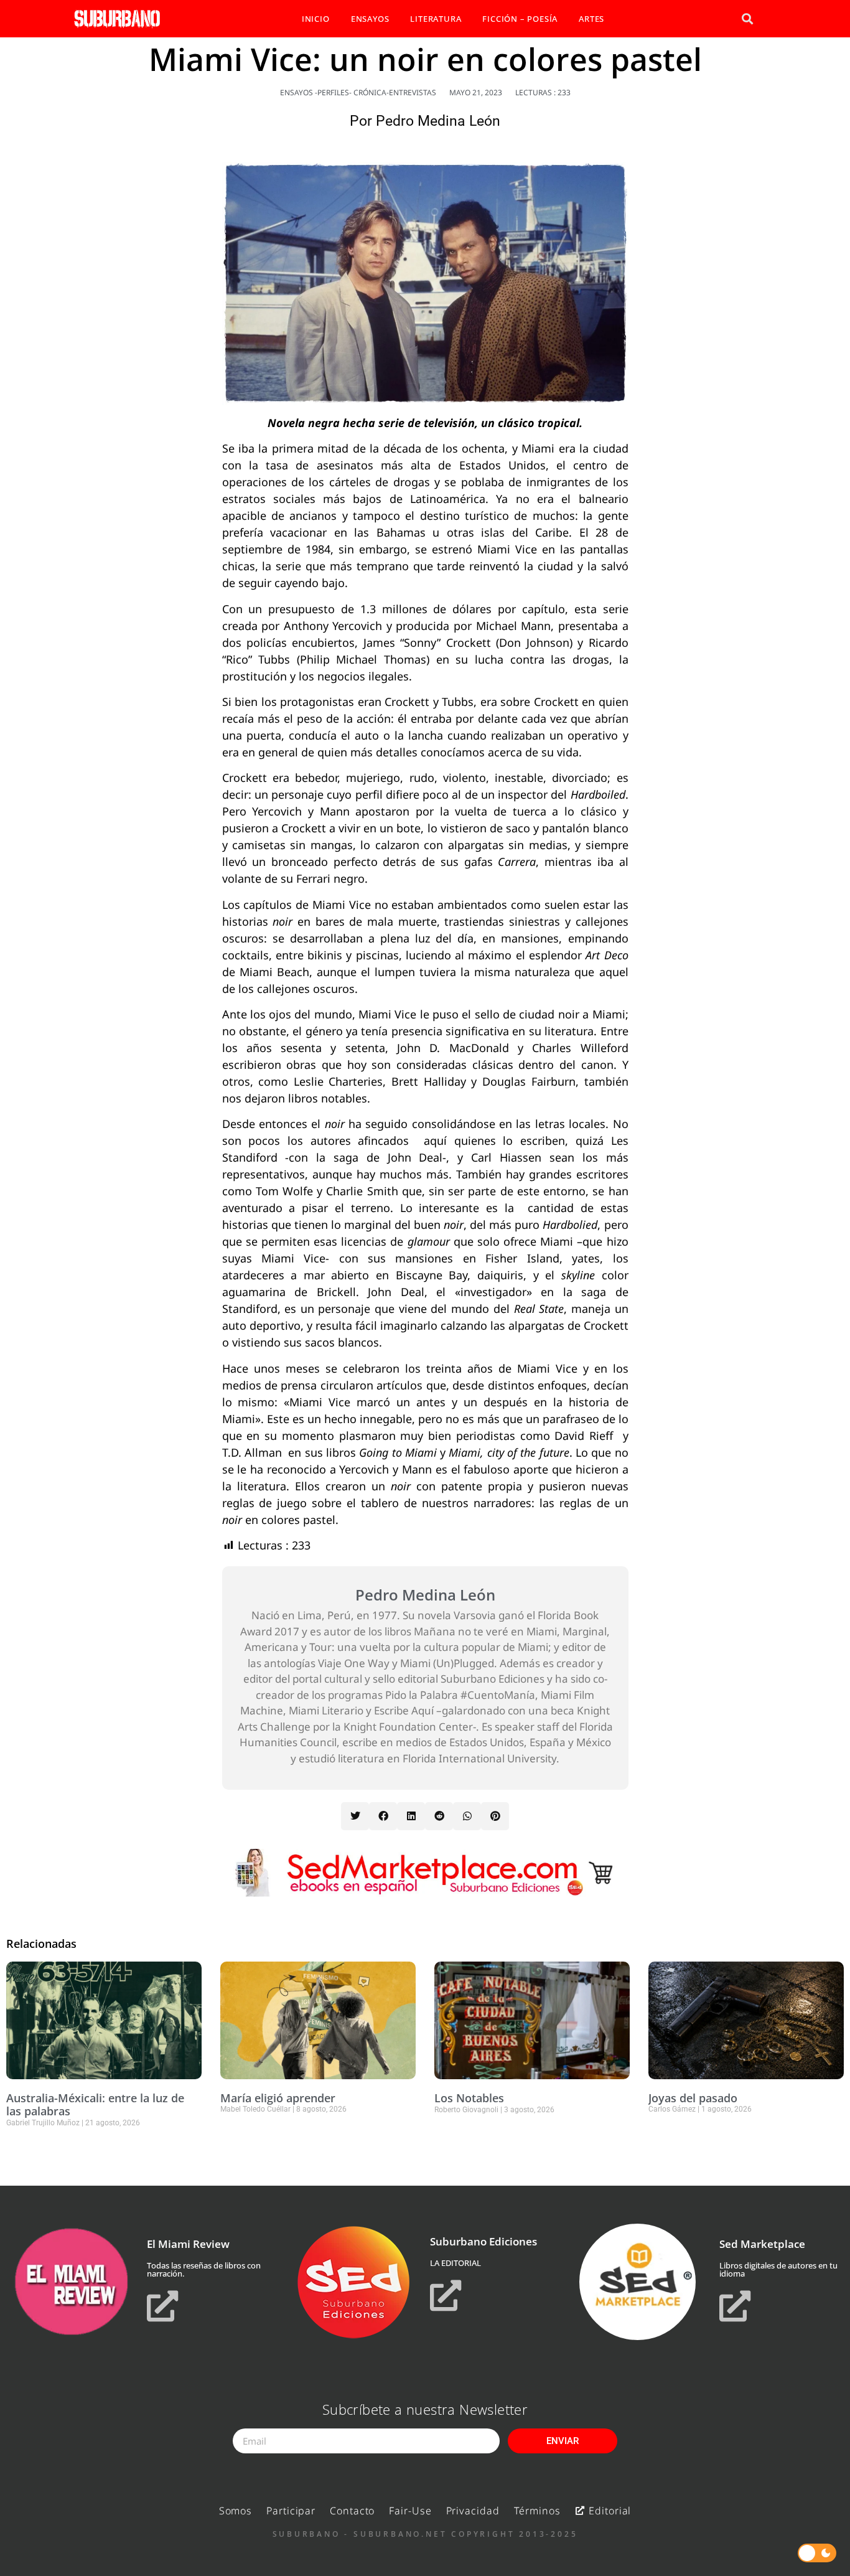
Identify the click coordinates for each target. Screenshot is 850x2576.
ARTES (591, 19)
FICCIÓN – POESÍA (520, 19)
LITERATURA (436, 19)
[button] (747, 19)
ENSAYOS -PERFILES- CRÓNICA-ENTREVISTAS (358, 92)
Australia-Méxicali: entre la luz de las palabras (95, 2105)
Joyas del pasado (693, 2098)
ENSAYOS (370, 19)
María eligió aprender (278, 2098)
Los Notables (469, 2098)
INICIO (316, 19)
